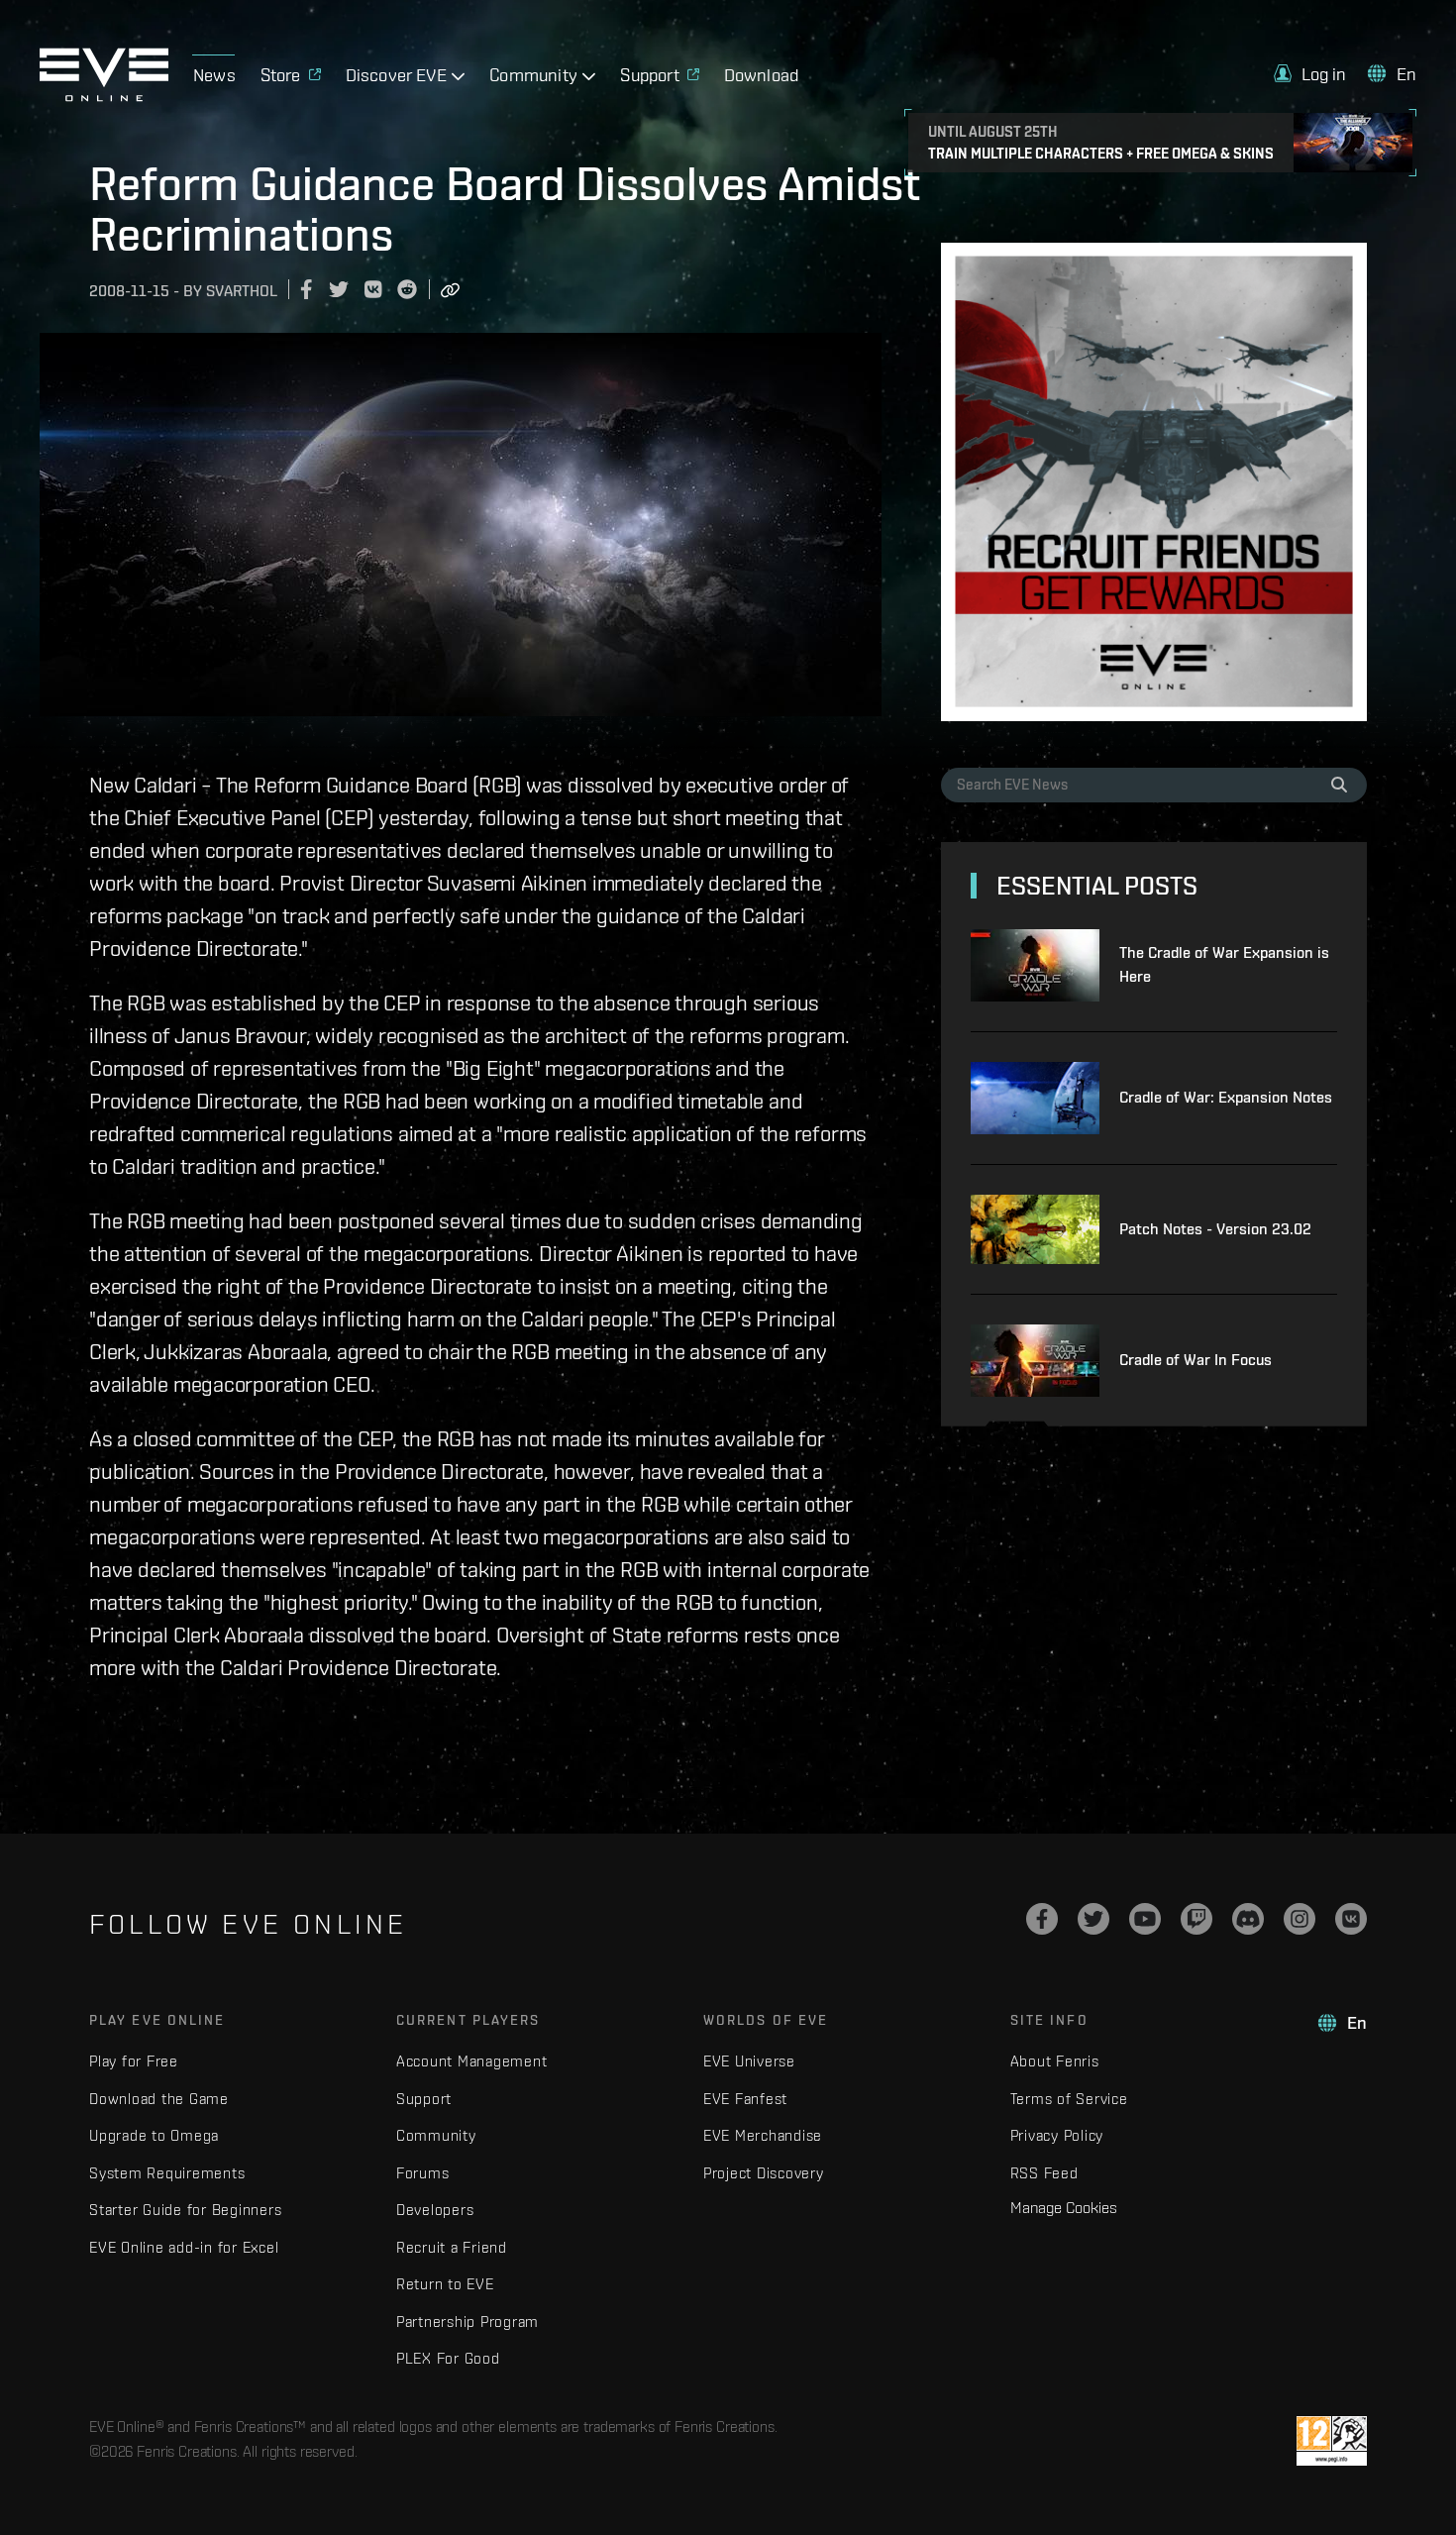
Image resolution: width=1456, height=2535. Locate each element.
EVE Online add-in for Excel (184, 2247)
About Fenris (1055, 2061)
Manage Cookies (1064, 2207)
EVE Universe (749, 2061)
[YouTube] (1145, 1919)
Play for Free (134, 2061)
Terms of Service (1069, 2099)
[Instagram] (1300, 1919)
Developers (435, 2210)
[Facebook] (1042, 1919)
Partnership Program (468, 2322)
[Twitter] (1093, 1919)
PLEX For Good (448, 2358)
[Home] (104, 96)
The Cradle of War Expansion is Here (1224, 964)
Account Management (472, 2061)
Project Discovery (764, 2173)
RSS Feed (1044, 2173)
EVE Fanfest (745, 2099)
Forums (423, 2173)
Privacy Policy (1057, 2135)
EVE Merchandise (763, 2135)
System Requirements (167, 2173)
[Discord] (1248, 1919)
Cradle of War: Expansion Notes (1226, 1097)
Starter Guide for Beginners (185, 2210)
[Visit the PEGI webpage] (1332, 2441)
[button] (1310, 74)
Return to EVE (445, 2284)
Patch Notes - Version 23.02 (1215, 1229)
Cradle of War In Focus (1196, 1360)
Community (436, 2135)
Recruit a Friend (452, 2247)
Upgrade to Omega (154, 2135)
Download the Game (159, 2099)
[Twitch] (1196, 1919)
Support (424, 2099)
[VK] (1351, 1919)
